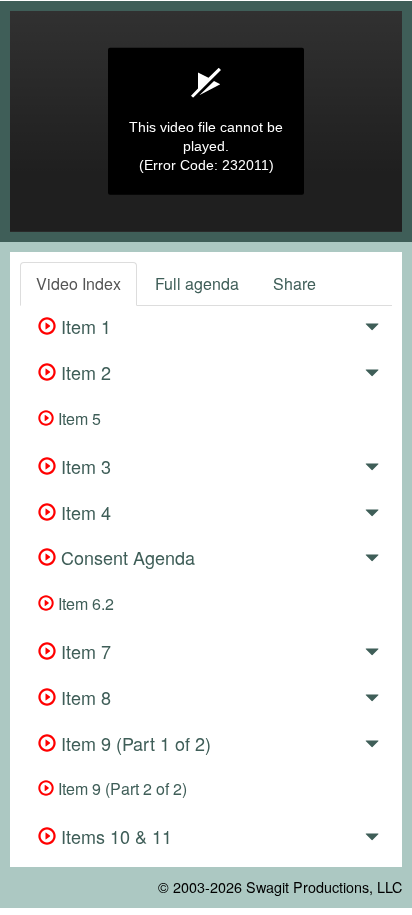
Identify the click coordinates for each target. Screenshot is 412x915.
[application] (206, 121)
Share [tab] (294, 283)
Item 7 (83, 651)
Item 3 (83, 466)
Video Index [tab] (78, 283)
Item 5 (77, 418)
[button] (372, 330)
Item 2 (83, 372)
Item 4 (83, 512)
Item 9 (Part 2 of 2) (120, 788)
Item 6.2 (84, 603)
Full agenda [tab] (197, 283)
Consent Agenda (125, 557)
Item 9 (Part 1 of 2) (133, 743)
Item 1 (83, 326)
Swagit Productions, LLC (324, 886)
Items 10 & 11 (114, 836)
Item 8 (83, 697)
